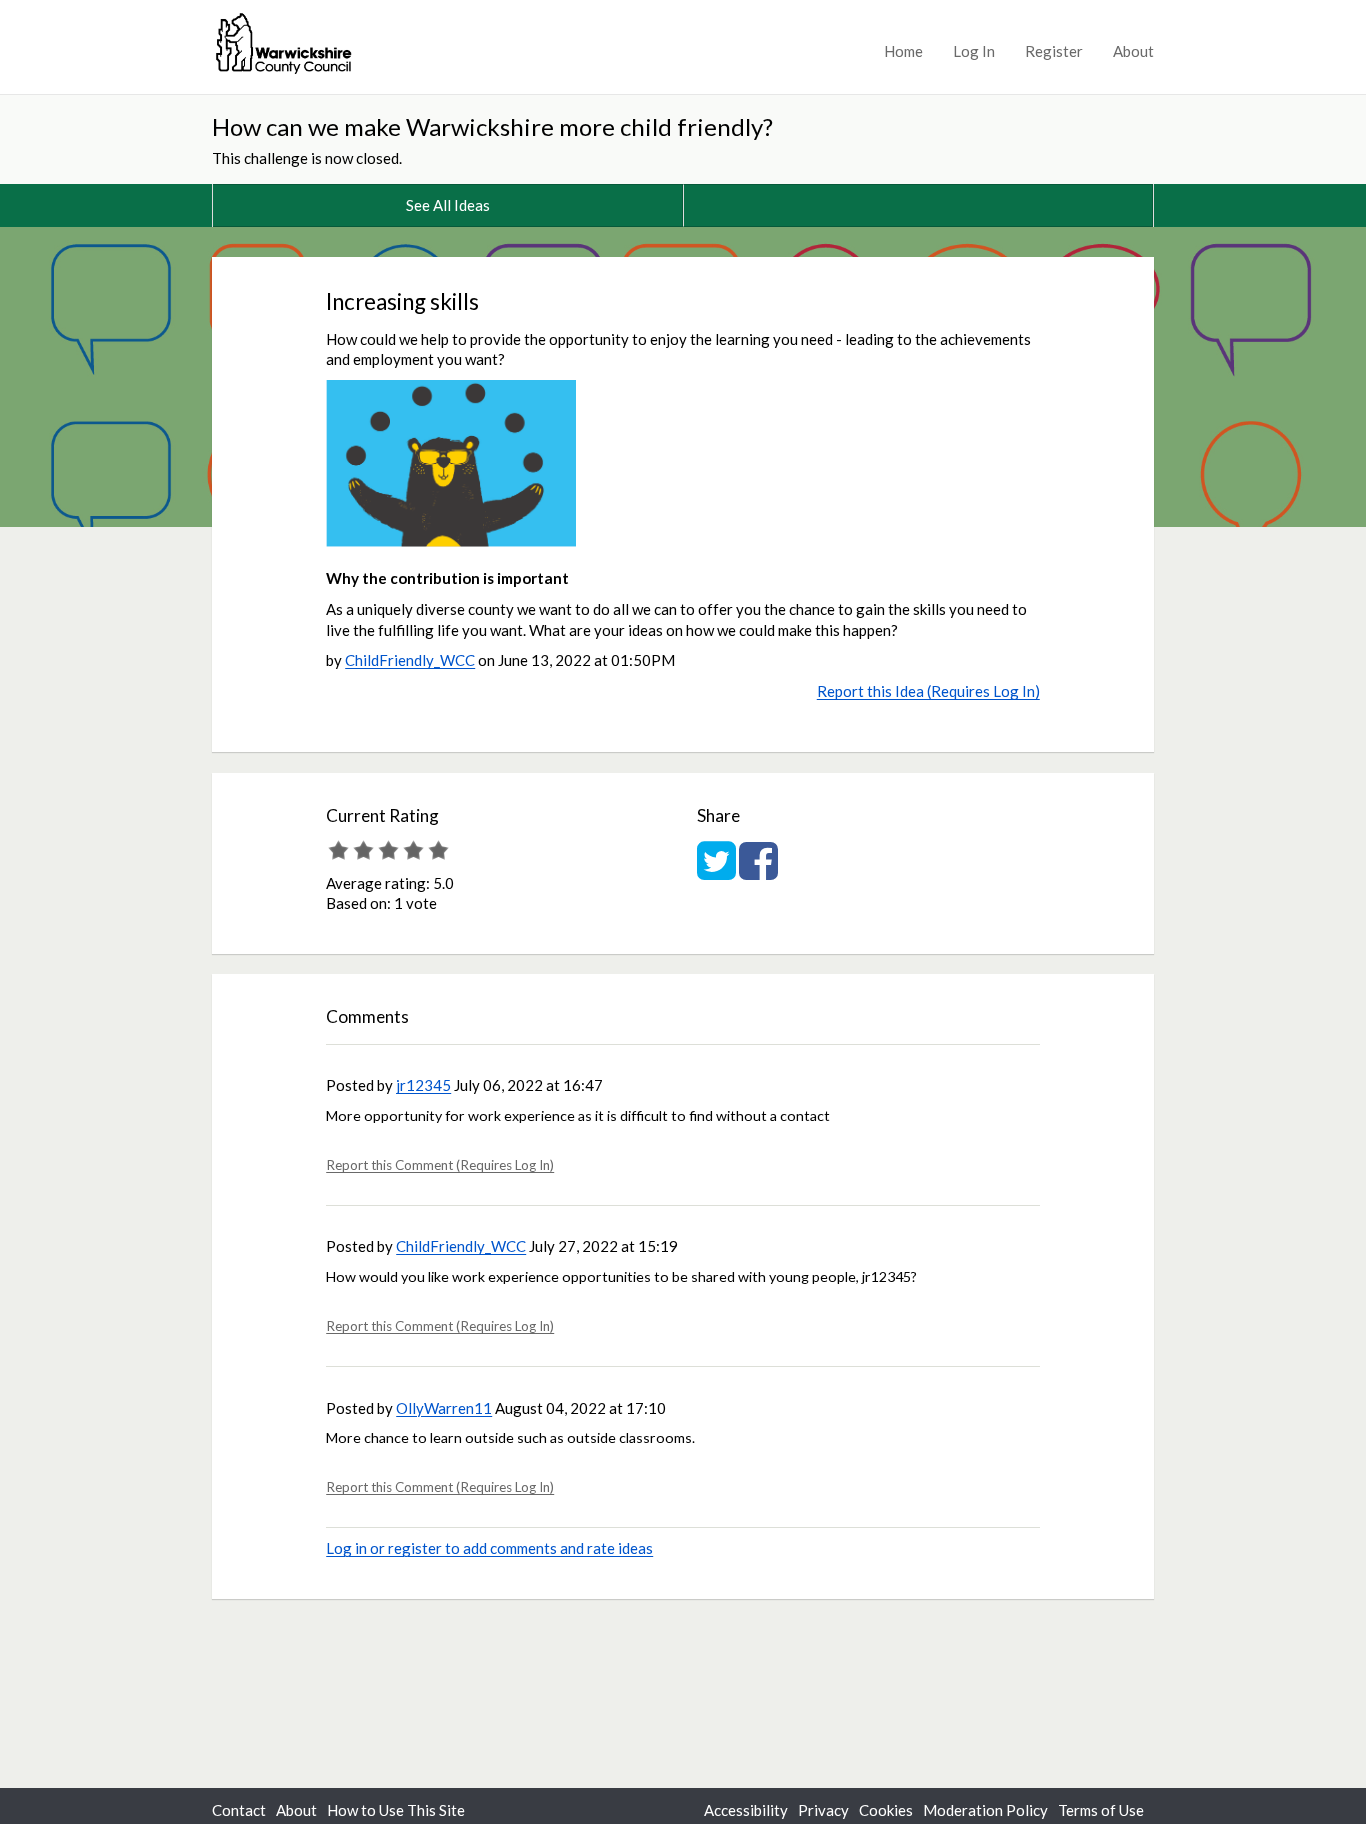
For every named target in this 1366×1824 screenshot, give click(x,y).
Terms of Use (1101, 1810)
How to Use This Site (396, 1810)
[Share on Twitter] (716, 871)
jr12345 (423, 1085)
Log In (974, 51)
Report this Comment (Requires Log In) (440, 1165)
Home (903, 51)
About (1133, 51)
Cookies (886, 1810)
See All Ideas (448, 205)
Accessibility (746, 1810)
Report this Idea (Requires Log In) (928, 691)
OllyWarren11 (444, 1408)
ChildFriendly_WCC (410, 660)
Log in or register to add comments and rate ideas (489, 1548)
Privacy (823, 1810)
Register (1054, 51)
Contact (239, 1810)
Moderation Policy (985, 1810)
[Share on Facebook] (758, 871)
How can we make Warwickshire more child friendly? (492, 126)
